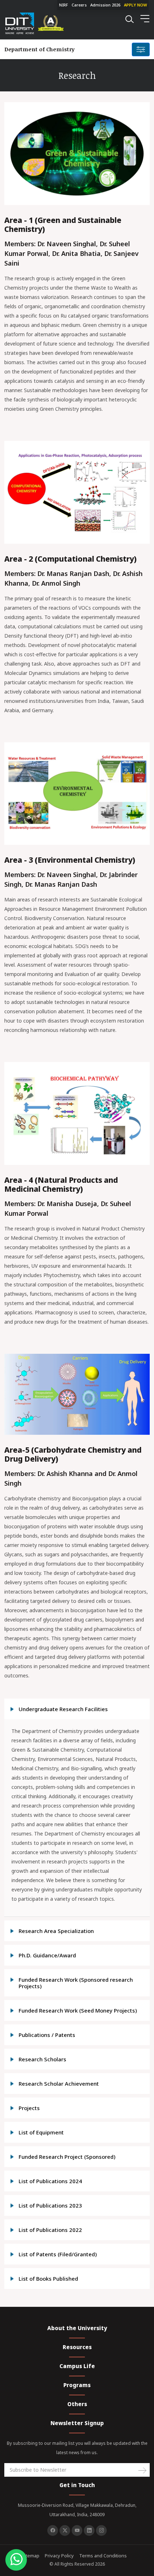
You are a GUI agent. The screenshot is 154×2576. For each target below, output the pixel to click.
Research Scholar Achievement (59, 2084)
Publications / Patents (47, 2035)
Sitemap (31, 2556)
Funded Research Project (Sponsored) (67, 2157)
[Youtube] (77, 2530)
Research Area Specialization (56, 1931)
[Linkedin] (89, 2530)
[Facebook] (53, 2530)
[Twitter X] (65, 2530)
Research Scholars (42, 2059)
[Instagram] (101, 2530)
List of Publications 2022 (50, 2230)
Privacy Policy (59, 2556)
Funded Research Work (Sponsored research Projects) (76, 1983)
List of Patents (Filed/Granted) (58, 2254)
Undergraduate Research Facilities (63, 1709)
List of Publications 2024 (50, 2181)
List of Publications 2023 (50, 2205)
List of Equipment (41, 2132)
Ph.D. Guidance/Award (47, 1955)
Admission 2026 (105, 5)
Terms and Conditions (103, 2556)
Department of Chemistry (39, 49)
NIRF (64, 5)
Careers (79, 5)
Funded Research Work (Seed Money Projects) (78, 2010)
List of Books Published (48, 2279)
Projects (29, 2108)
